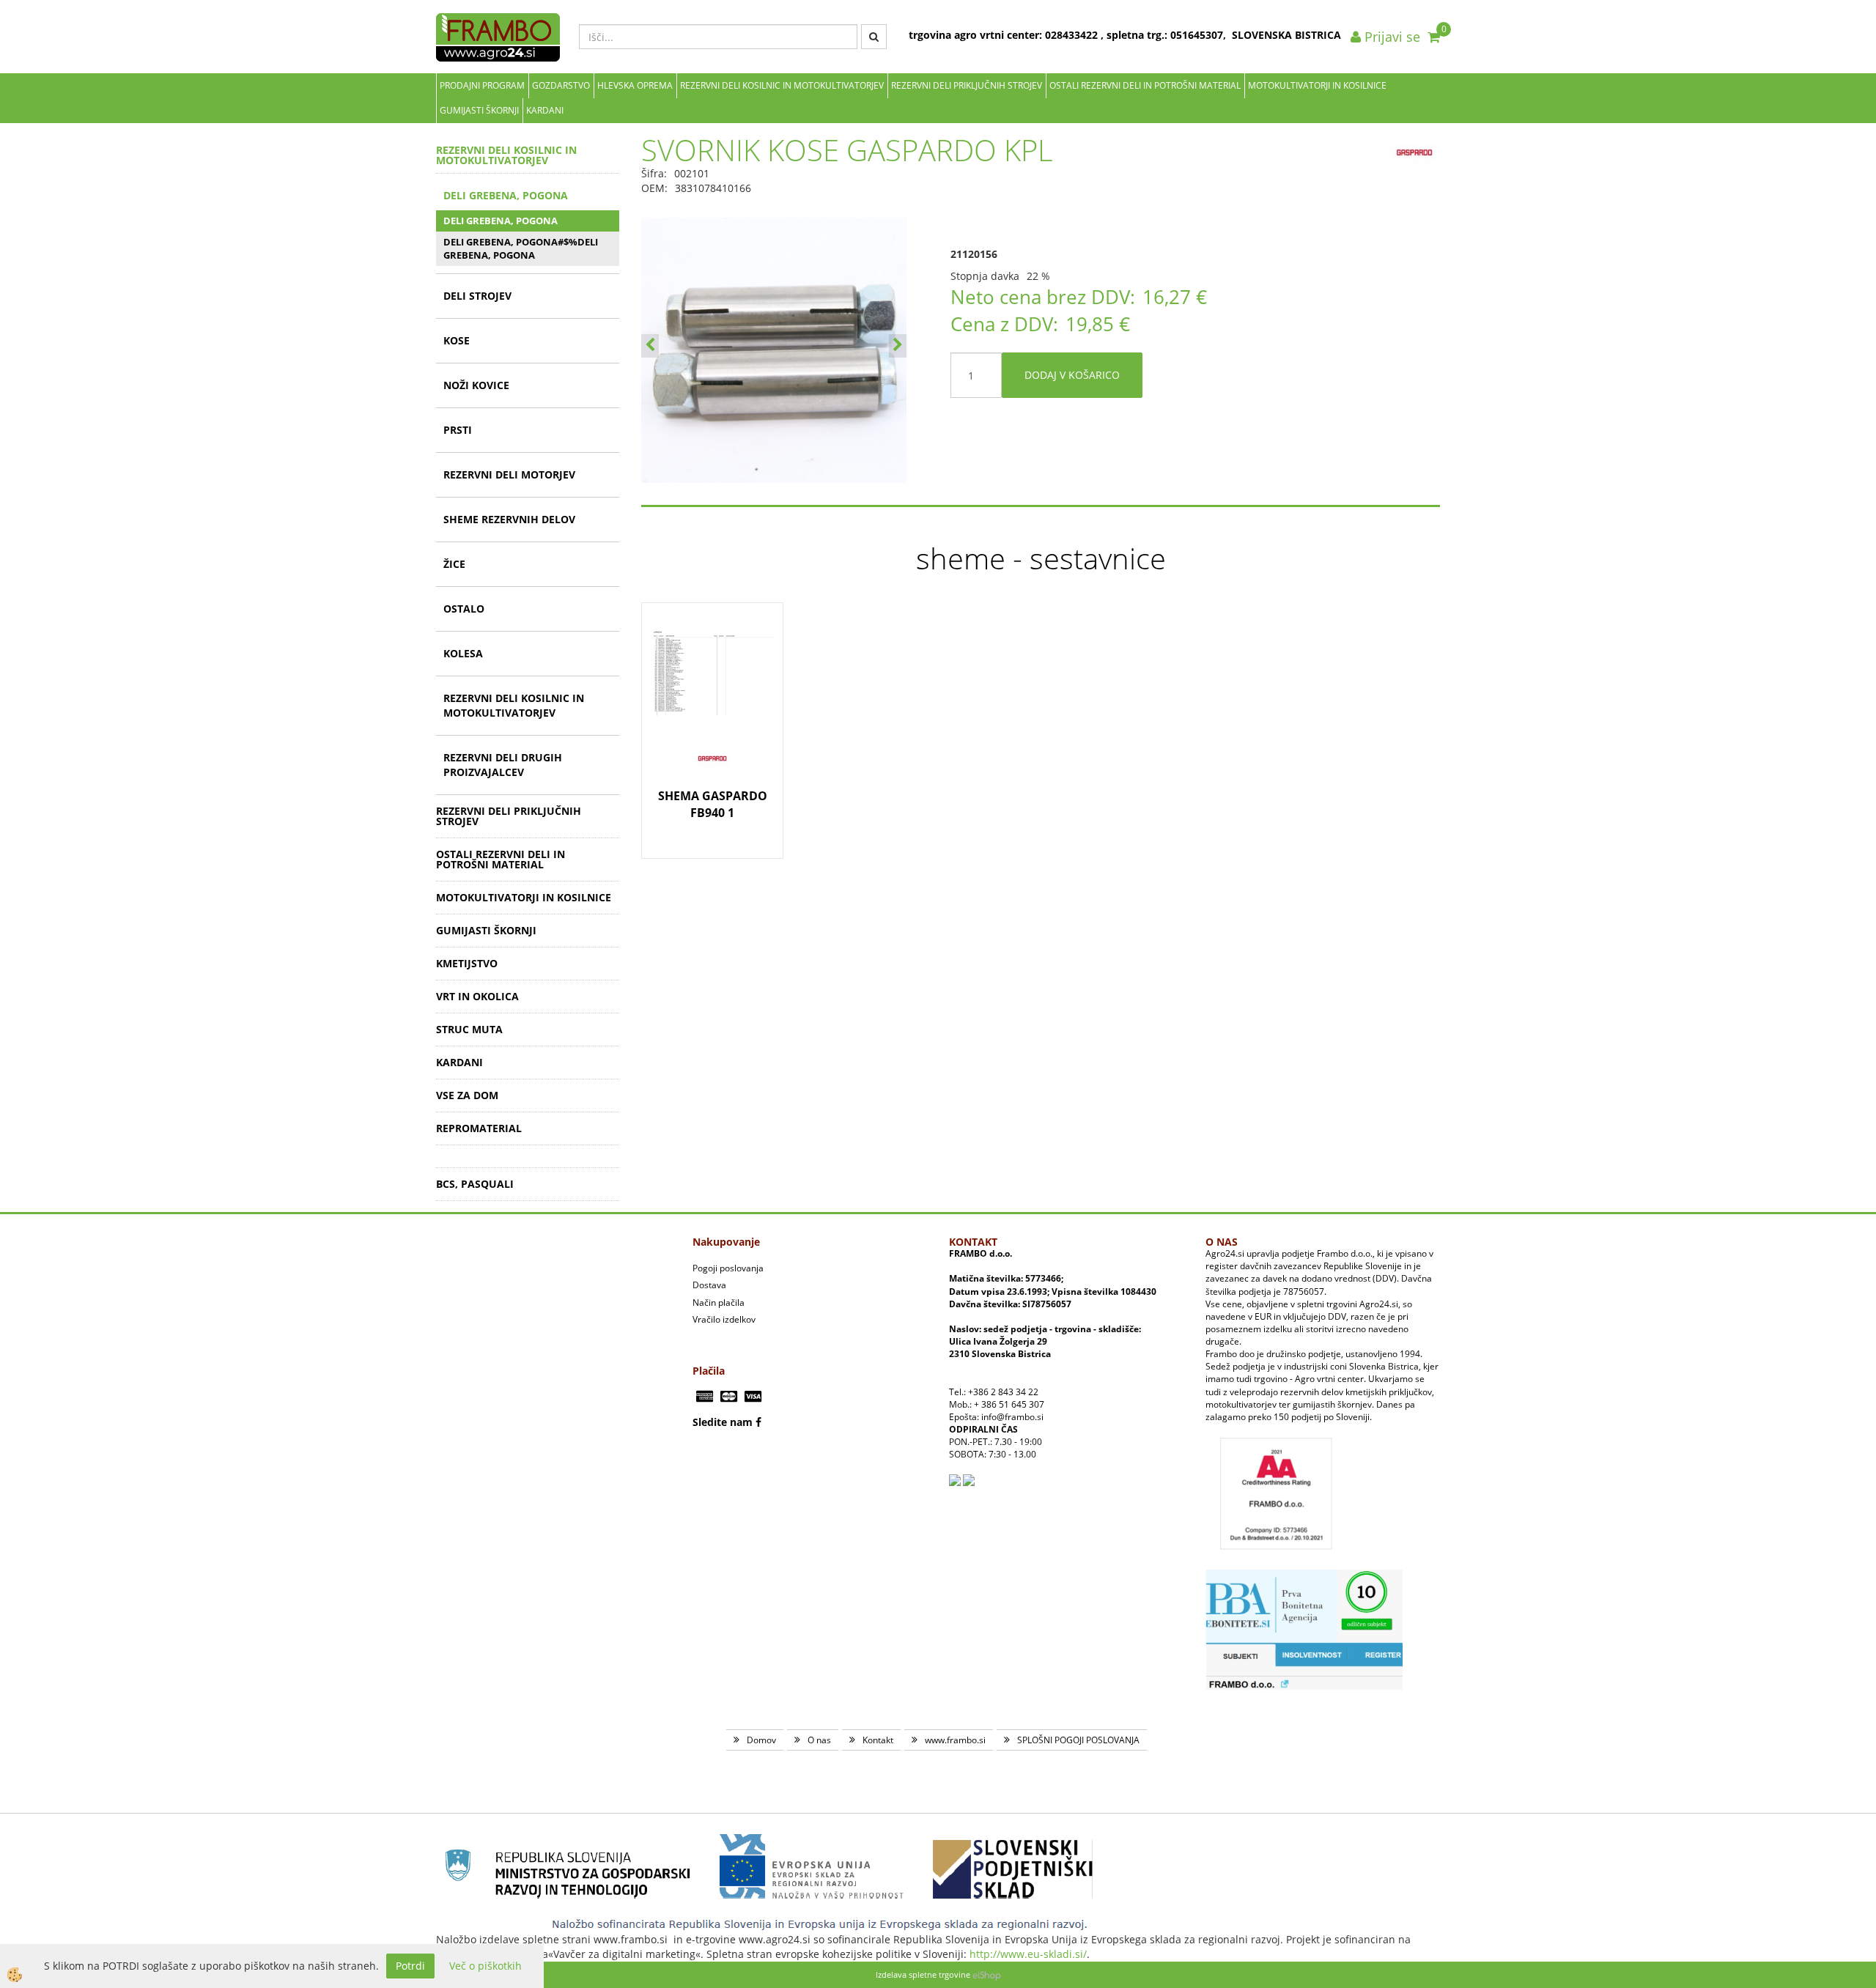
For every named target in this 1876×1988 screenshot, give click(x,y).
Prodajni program (482, 85)
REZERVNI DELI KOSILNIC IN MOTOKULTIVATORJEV (782, 85)
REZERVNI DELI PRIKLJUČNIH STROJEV (967, 85)
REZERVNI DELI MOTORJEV (509, 474)
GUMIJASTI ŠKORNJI (479, 110)
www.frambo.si (955, 1740)
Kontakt (878, 1740)
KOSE (457, 340)
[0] (1434, 37)
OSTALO (464, 609)
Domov (761, 1740)
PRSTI (458, 430)
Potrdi (410, 1966)
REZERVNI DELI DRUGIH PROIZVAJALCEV (503, 765)
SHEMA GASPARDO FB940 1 (713, 804)
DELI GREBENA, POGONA (506, 195)
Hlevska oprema (635, 85)
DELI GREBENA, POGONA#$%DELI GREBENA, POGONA (521, 249)
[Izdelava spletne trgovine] (987, 1974)
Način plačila (719, 1302)
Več (712, 693)
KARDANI (545, 110)
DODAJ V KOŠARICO (1072, 375)
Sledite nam (723, 1422)
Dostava (709, 1285)
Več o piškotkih (485, 1966)
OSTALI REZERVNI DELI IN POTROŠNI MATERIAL (1145, 85)
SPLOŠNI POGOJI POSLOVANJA (1078, 1740)
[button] (898, 346)
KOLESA (463, 653)
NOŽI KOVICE (476, 385)
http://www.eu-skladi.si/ (1028, 1954)
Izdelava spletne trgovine (923, 1974)
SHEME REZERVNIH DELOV (509, 519)
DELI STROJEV (477, 296)
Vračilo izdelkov (724, 1319)
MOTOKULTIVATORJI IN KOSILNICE (1317, 85)
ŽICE (454, 564)
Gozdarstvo (561, 85)
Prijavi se (1391, 37)
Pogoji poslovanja (728, 1268)
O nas (819, 1740)
